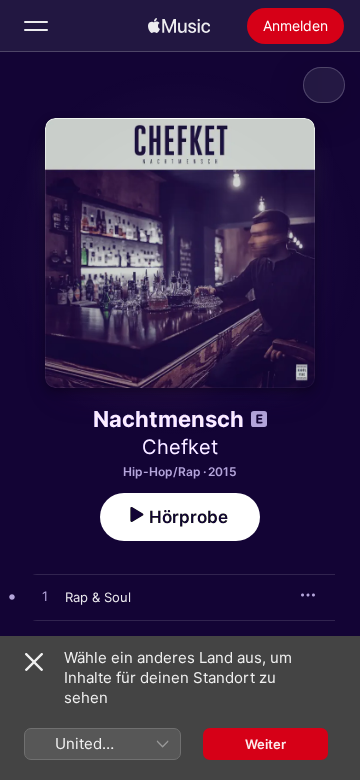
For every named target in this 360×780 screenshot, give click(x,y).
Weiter (265, 744)
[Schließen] (34, 662)
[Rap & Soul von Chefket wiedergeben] (45, 597)
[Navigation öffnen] (36, 26)
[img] (179, 26)
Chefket (180, 447)
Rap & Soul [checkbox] (98, 597)
